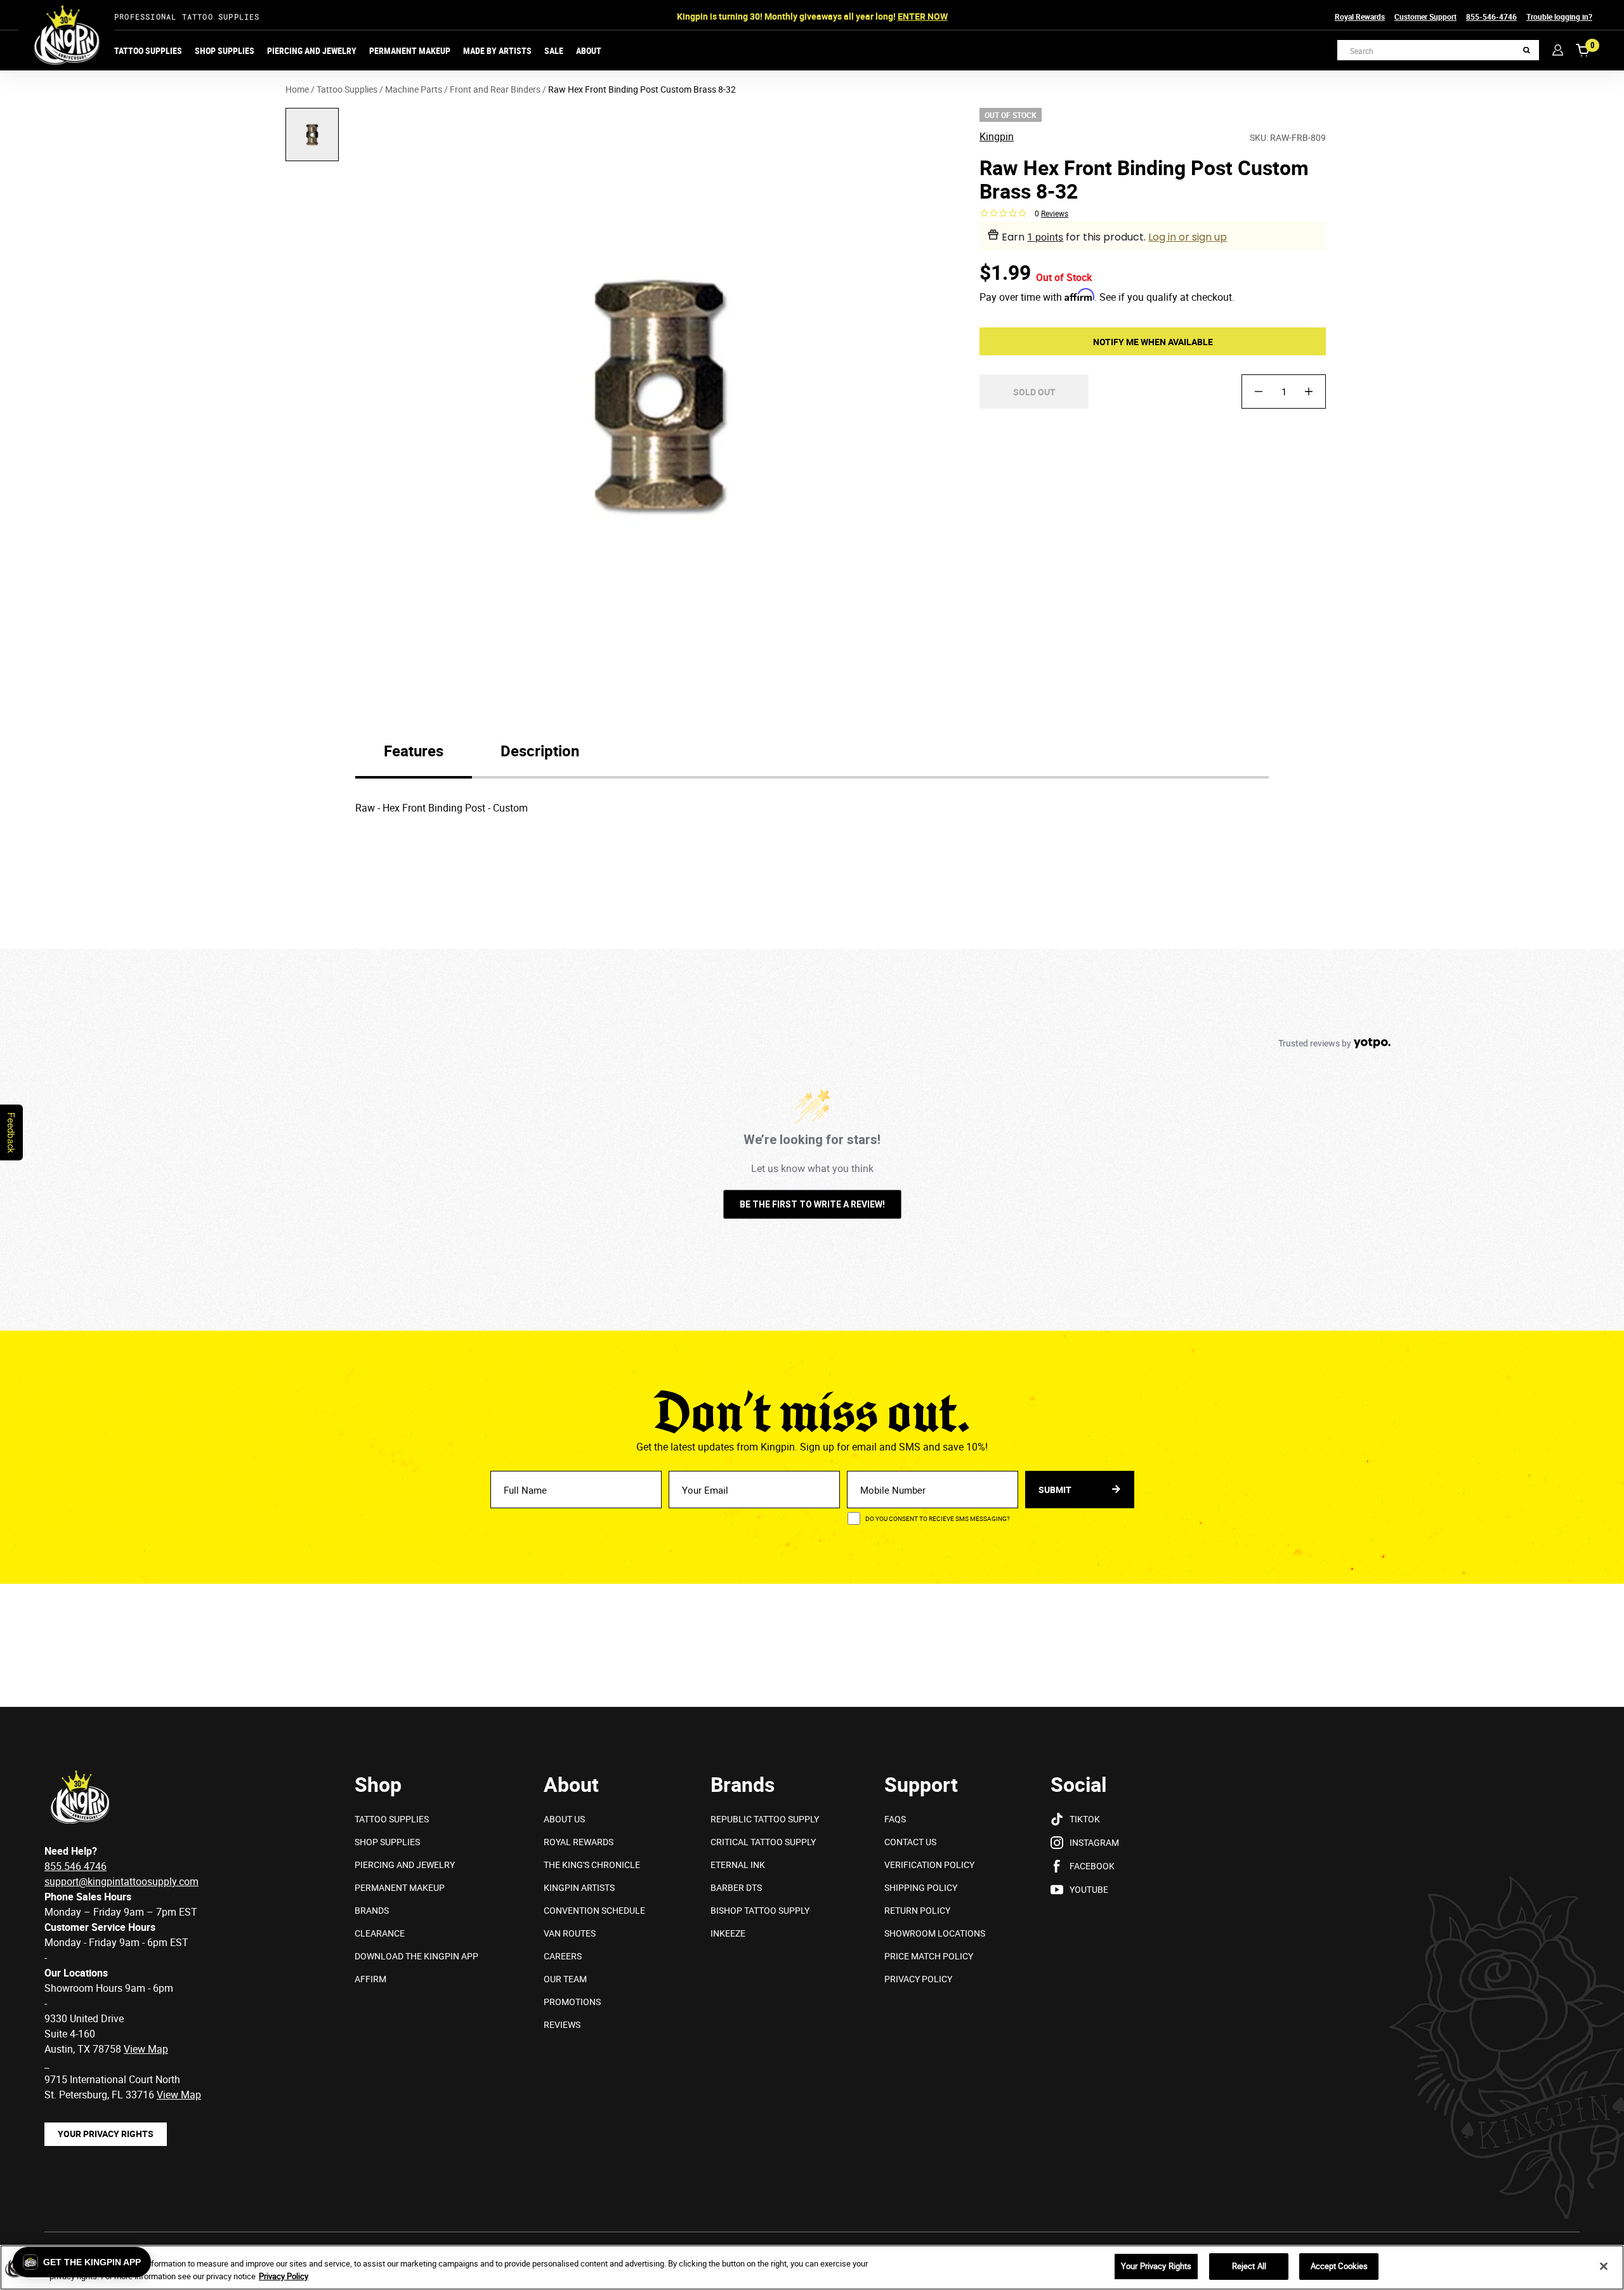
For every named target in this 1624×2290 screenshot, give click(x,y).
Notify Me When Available (1153, 341)
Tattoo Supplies (148, 50)
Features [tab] (414, 751)
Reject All (1249, 2266)
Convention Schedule (594, 1910)
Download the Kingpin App (416, 1956)
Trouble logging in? (1559, 16)
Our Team (565, 1979)
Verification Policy (929, 1865)
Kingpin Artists (579, 1887)
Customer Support (1425, 16)
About (589, 50)
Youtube (1089, 1889)
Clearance (380, 1933)
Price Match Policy (929, 1956)
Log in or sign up (1188, 237)
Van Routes (570, 1933)
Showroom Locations (935, 1933)
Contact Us (910, 1842)
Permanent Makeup (410, 50)
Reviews (562, 2024)
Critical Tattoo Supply (763, 1842)
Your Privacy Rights (106, 2134)
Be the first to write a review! (812, 1204)
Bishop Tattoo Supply (760, 1910)
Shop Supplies (225, 50)
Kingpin (997, 137)
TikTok (1085, 1819)
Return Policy (917, 1910)
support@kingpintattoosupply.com (121, 1881)
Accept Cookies (1339, 2266)
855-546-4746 (1491, 16)
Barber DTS (736, 1887)
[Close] (1604, 2266)
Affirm (370, 1979)
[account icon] (1558, 50)
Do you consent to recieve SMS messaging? (938, 1518)
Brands (372, 1910)
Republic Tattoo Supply (765, 1819)
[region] (812, 2267)
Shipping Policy (921, 1887)
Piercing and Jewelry (312, 50)
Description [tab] (540, 751)
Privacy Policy (918, 1979)
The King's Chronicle (592, 1865)
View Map (179, 2095)
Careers (563, 1956)
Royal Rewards (1360, 16)
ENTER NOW (923, 16)
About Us (564, 1819)
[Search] (1527, 50)
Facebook (1092, 1866)
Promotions (572, 2002)
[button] (82, 2262)
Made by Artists (497, 50)
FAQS (895, 1819)
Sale (554, 50)
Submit (1056, 1490)
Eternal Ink (738, 1865)
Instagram (1094, 1842)
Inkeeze (728, 1933)
